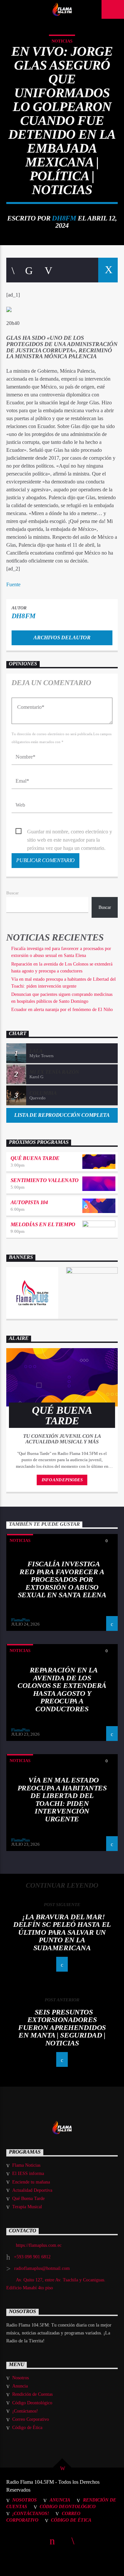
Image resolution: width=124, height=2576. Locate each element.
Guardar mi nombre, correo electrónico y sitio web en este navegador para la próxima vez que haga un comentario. (70, 832)
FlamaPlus (21, 1620)
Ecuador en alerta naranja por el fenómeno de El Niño (62, 1010)
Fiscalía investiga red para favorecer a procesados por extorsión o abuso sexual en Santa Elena (62, 1579)
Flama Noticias (26, 2165)
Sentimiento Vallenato (45, 1180)
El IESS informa (28, 2173)
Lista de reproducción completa (62, 1115)
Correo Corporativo (31, 2419)
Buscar (12, 893)
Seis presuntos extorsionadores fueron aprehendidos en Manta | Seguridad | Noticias (62, 2027)
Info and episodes (62, 1480)
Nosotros (21, 2378)
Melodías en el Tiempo (43, 1224)
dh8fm (64, 218)
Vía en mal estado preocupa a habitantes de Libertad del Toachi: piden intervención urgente (62, 1799)
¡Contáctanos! (25, 2411)
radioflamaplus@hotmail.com (42, 2268)
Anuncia (20, 2386)
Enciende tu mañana (31, 2182)
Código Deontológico (32, 2403)
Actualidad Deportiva (32, 2190)
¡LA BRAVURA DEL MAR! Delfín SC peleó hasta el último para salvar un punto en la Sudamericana (62, 1932)
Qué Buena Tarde (35, 1158)
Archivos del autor (62, 637)
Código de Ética (27, 2428)
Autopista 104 (29, 1202)
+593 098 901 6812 (32, 2257)
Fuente (13, 584)
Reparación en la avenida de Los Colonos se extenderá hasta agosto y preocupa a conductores (62, 1689)
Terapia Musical (27, 2207)
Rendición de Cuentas (32, 2394)
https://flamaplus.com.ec (39, 2245)
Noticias (62, 41)
